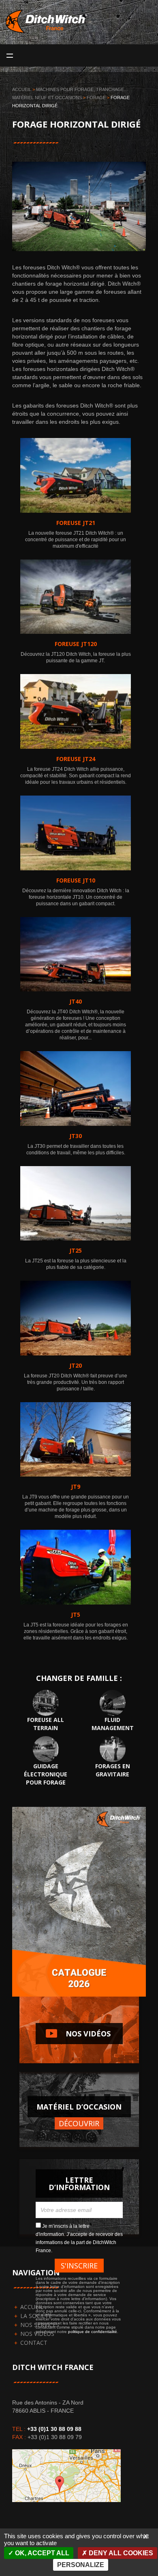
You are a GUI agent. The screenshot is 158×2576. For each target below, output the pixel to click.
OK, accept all (41, 2553)
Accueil (22, 89)
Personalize (81, 2565)
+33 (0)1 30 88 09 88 (54, 2429)
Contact (34, 2343)
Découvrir (79, 2123)
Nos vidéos (73, 2033)
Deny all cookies (120, 2553)
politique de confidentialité (93, 2332)
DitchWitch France (48, 30)
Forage (96, 98)
